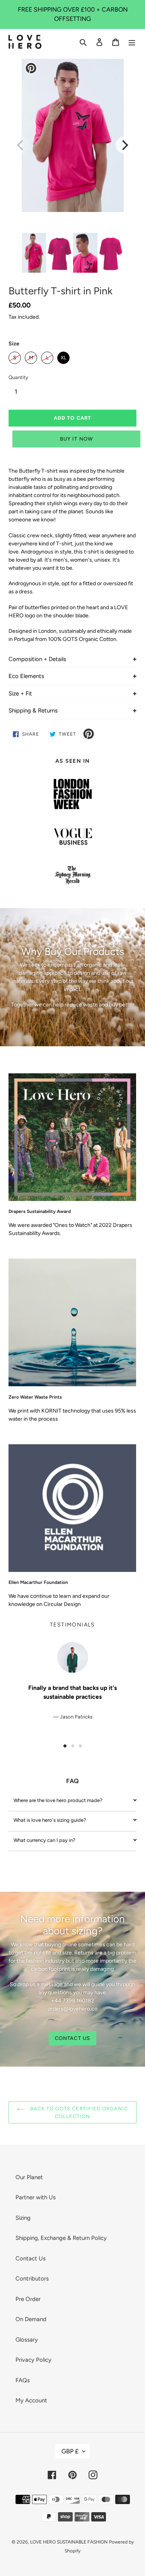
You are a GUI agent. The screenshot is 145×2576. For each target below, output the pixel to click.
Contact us (72, 2038)
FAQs (23, 2380)
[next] (124, 145)
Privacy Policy (33, 2360)
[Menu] (132, 42)
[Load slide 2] (73, 1746)
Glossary (27, 2340)
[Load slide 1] (65, 1746)
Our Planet (29, 2177)
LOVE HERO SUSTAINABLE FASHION (69, 2542)
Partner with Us (36, 2197)
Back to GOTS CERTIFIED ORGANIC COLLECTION (78, 2112)
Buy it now (76, 439)
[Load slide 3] (80, 1746)
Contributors (32, 2279)
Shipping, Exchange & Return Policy (61, 2238)
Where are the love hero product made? (58, 1800)
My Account (31, 2400)
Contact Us (31, 2258)
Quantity (18, 377)
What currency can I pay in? (44, 1840)
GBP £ (70, 2451)
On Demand (31, 2319)
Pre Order (28, 2299)
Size (14, 344)
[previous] (21, 145)
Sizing (23, 2218)
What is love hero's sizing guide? (50, 1820)
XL (63, 356)
